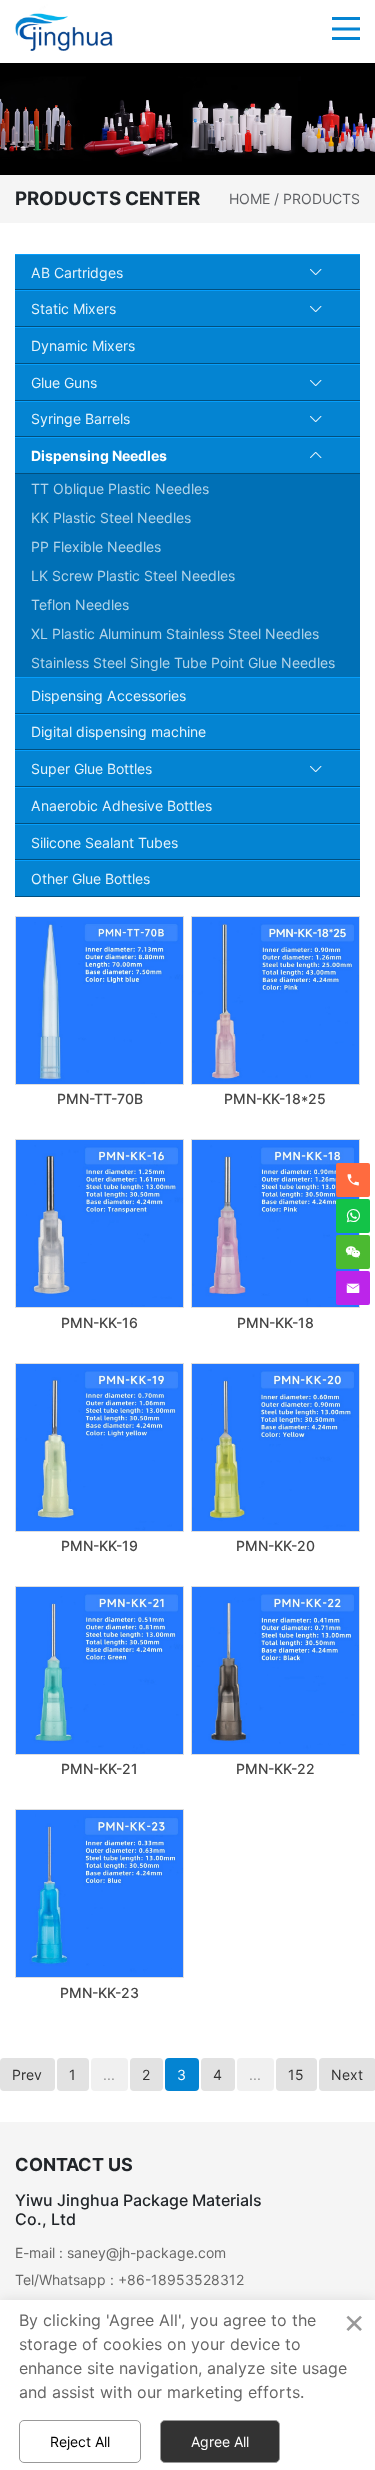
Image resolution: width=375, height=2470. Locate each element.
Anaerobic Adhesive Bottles (121, 805)
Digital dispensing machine (118, 731)
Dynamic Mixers (83, 345)
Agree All (220, 2441)
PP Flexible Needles (96, 546)
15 (296, 2074)
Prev (27, 2074)
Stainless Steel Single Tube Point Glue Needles (183, 662)
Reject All (80, 2441)
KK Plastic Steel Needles (111, 517)
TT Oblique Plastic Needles (120, 488)
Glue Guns (64, 382)
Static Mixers (73, 308)
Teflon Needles (80, 604)
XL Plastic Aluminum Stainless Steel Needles (175, 633)
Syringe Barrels (80, 418)
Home (249, 198)
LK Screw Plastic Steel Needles (133, 575)
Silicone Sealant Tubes (104, 842)
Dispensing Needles (99, 455)
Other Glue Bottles (90, 878)
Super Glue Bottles (91, 768)
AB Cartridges (77, 272)
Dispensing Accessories (108, 695)
